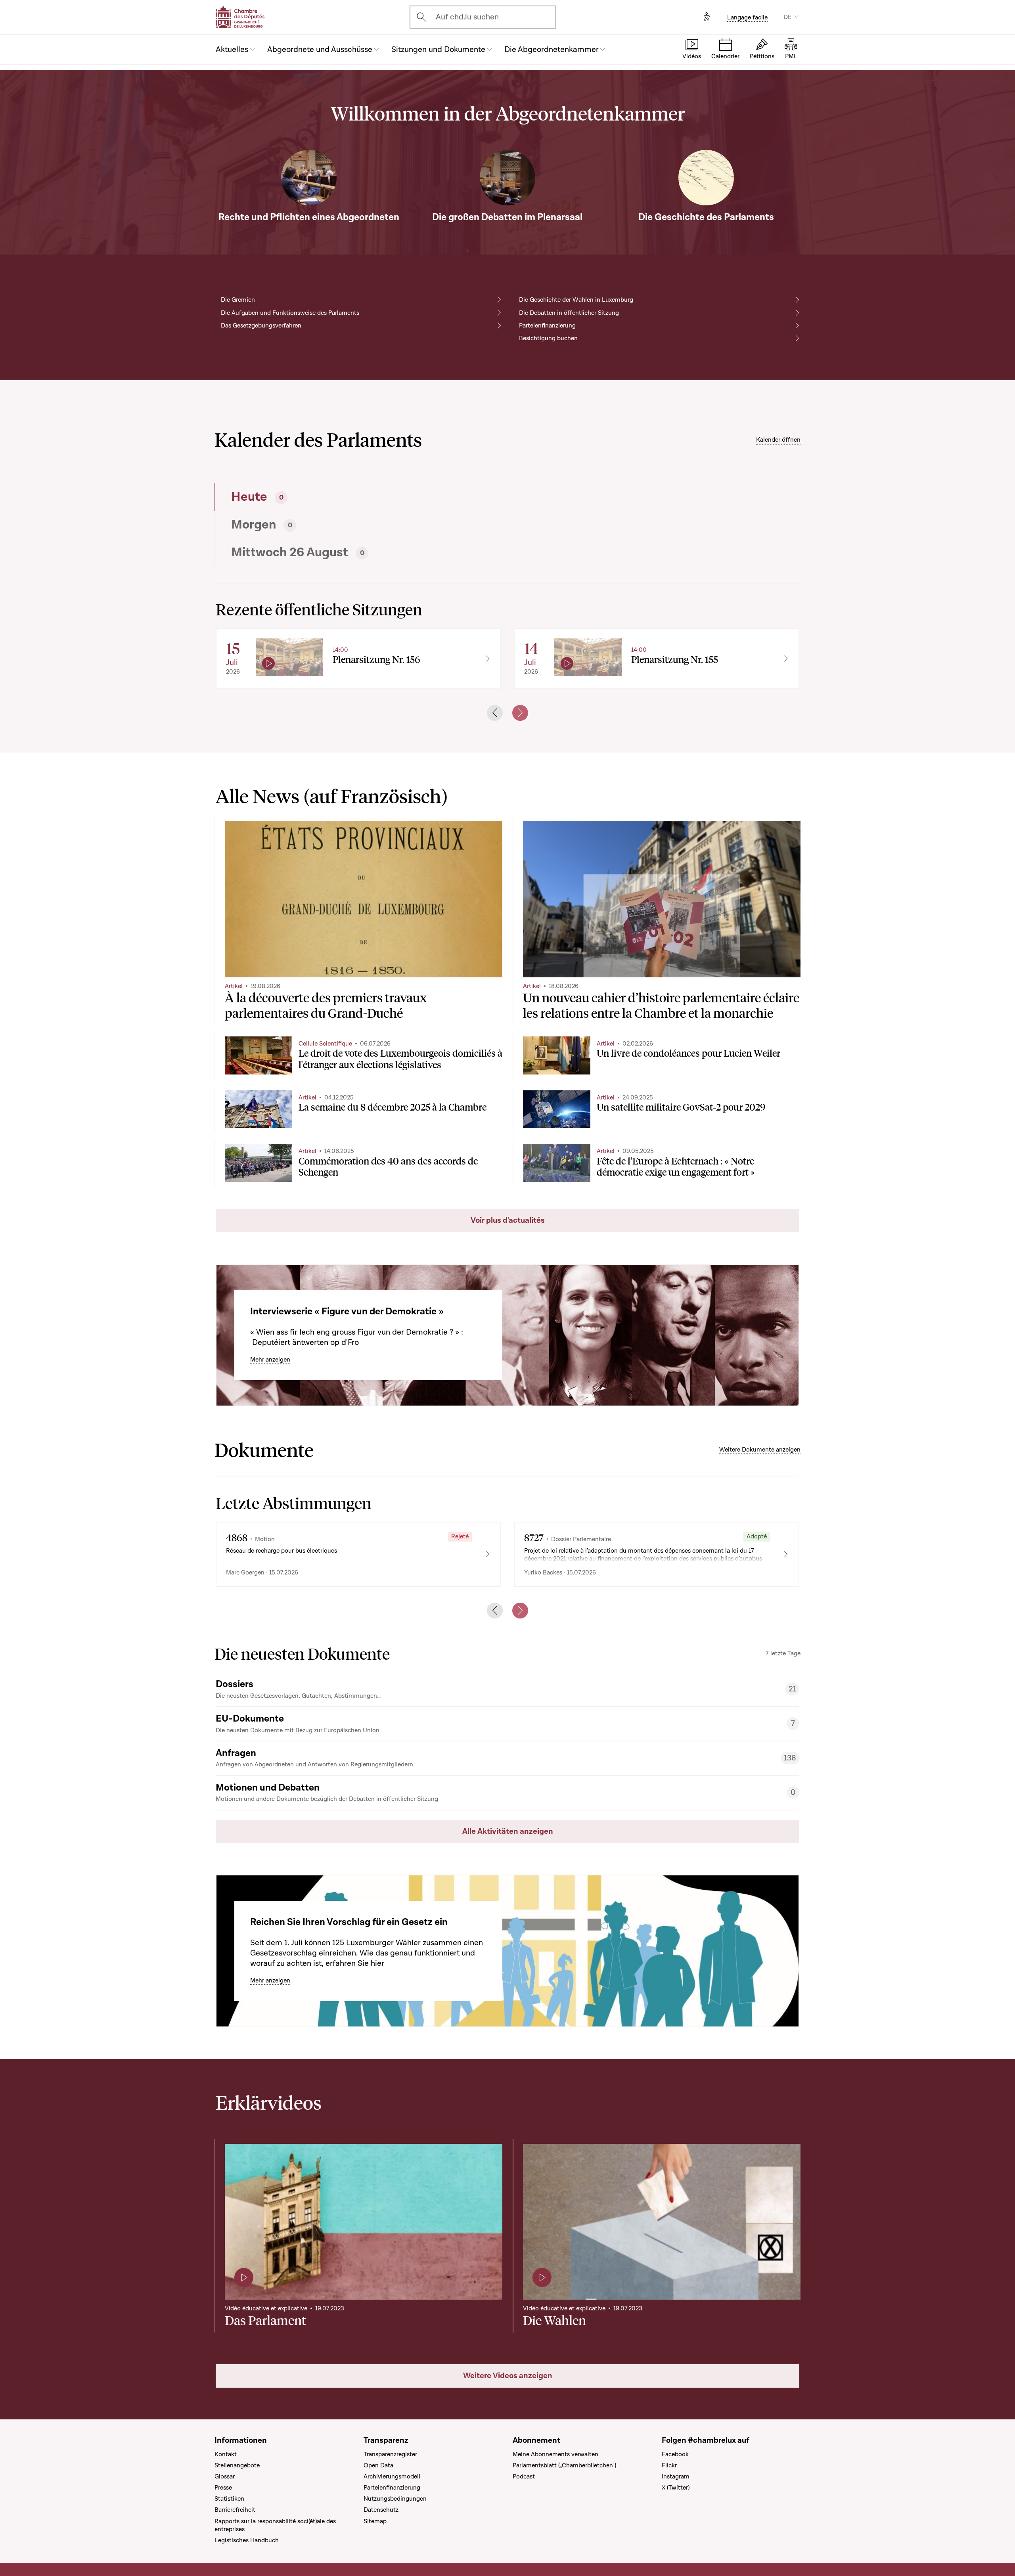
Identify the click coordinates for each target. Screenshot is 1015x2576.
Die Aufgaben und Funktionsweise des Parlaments (290, 313)
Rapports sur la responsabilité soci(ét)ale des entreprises (275, 2525)
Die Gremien (238, 300)
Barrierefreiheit (235, 2510)
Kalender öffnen (778, 440)
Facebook (675, 2454)
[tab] (359, 497)
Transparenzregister (390, 2454)
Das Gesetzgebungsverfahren (261, 326)
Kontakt (226, 2454)
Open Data (378, 2465)
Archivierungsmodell (392, 2476)
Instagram (676, 2476)
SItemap (375, 2521)
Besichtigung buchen (548, 338)
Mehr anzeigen (270, 1360)
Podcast (524, 2476)
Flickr (669, 2465)
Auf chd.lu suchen (467, 17)
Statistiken (229, 2499)
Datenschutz (381, 2510)
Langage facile (747, 17)
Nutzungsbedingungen (395, 2499)
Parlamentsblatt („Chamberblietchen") (564, 2465)
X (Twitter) (676, 2488)
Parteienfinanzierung (547, 326)
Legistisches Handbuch (247, 2540)
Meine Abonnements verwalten (555, 2454)
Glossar (225, 2476)
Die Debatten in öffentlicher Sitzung (569, 313)
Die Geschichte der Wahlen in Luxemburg (576, 300)
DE (787, 17)
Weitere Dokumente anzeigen (760, 1450)
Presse (223, 2488)
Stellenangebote (237, 2465)
